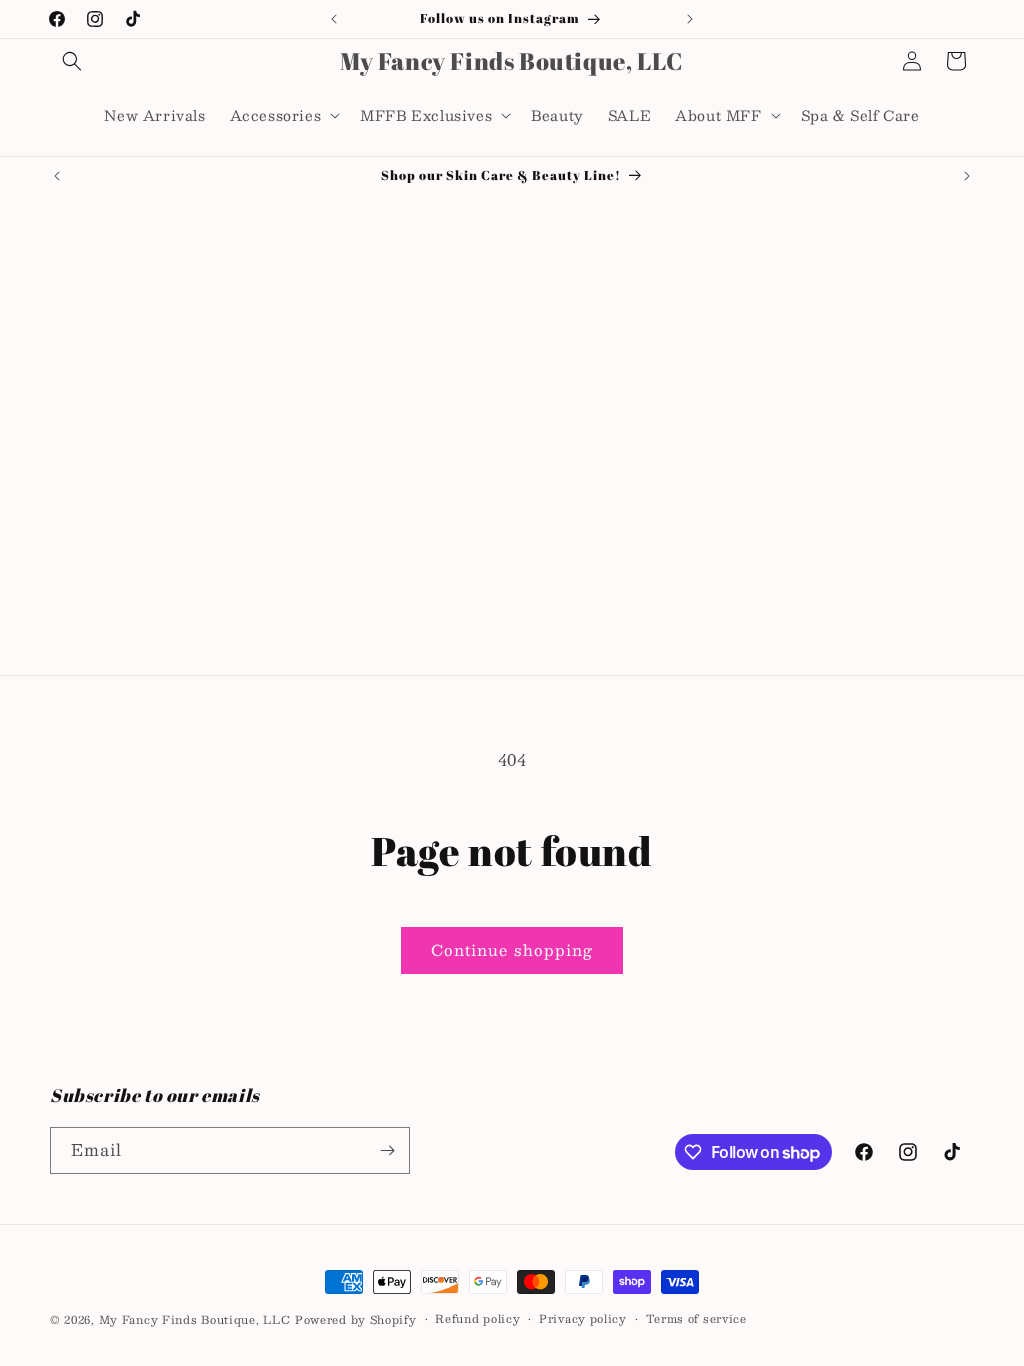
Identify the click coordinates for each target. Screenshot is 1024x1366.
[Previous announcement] (334, 19)
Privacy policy (583, 1319)
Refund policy (477, 1319)
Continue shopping (512, 949)
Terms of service (696, 1319)
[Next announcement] (690, 19)
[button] (72, 61)
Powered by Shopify (356, 1319)
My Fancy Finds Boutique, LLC (195, 1319)
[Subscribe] (387, 1150)
